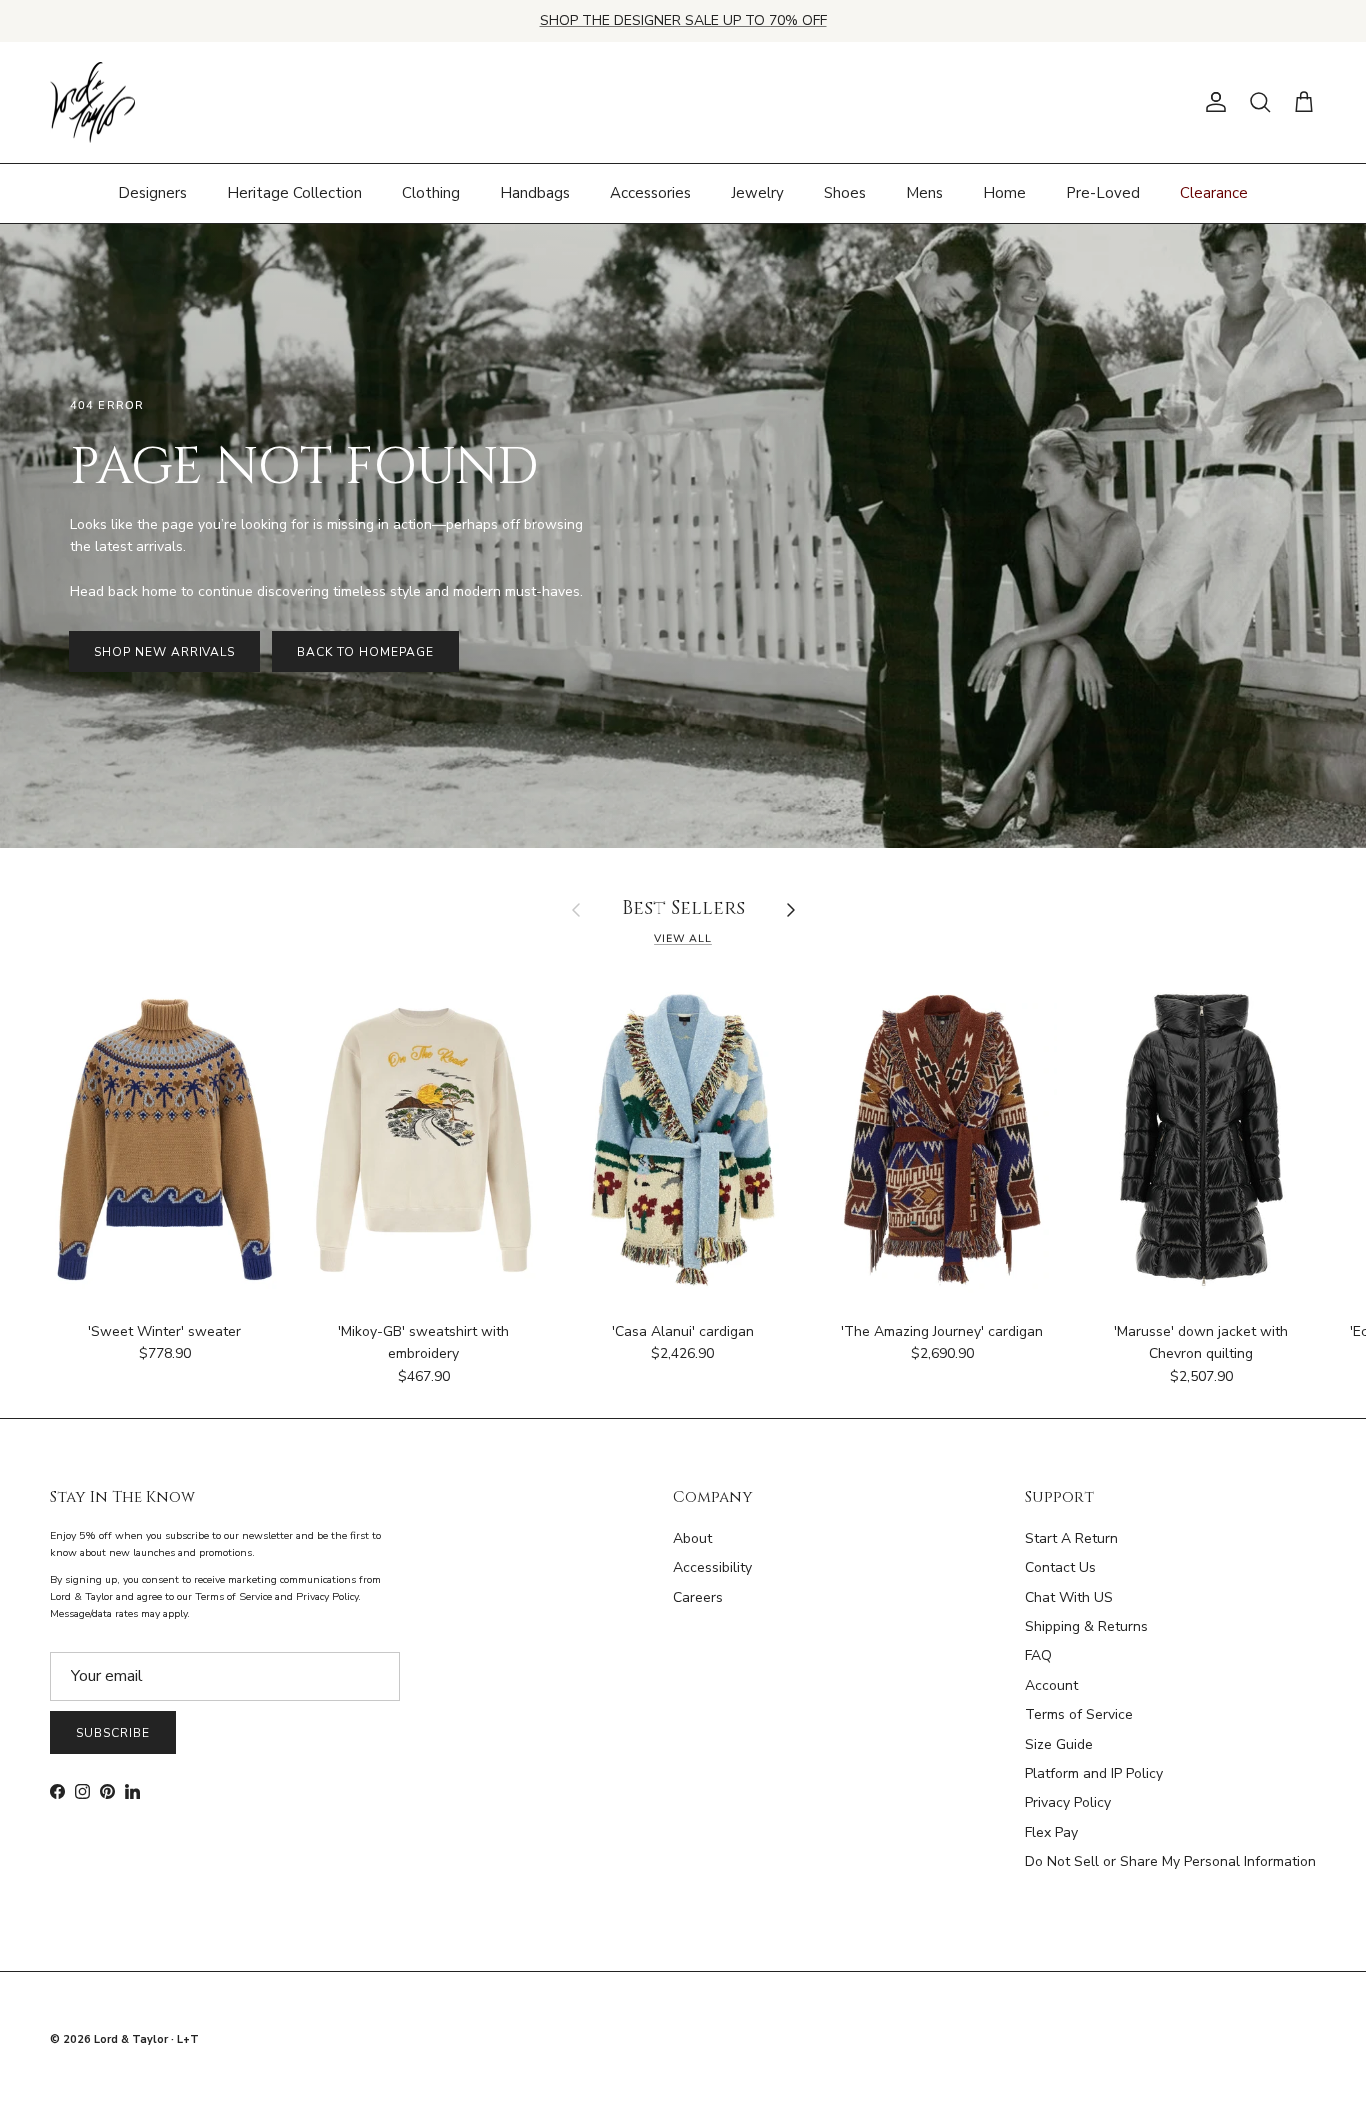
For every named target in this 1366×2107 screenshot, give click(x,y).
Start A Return (1071, 1538)
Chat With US (1069, 1597)
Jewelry (757, 193)
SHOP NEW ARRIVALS (164, 652)
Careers (698, 1597)
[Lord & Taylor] (92, 103)
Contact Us (1060, 1567)
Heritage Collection (294, 193)
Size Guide (1059, 1744)
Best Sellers (683, 909)
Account (1051, 1685)
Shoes (845, 193)
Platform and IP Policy (1094, 1773)
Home (1004, 193)
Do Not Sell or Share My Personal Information (1170, 1861)
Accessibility (712, 1567)
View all (683, 938)
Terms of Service (1079, 1714)
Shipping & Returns (1086, 1626)
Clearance (1214, 193)
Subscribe (113, 1733)
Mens (924, 193)
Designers (152, 193)
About (692, 1538)
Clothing (431, 193)
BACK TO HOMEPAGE (365, 652)
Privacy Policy (1068, 1802)
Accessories (650, 193)
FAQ (1038, 1655)
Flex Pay (1051, 1832)
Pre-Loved (1103, 193)
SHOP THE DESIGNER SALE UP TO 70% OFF (683, 20)
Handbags (535, 193)
